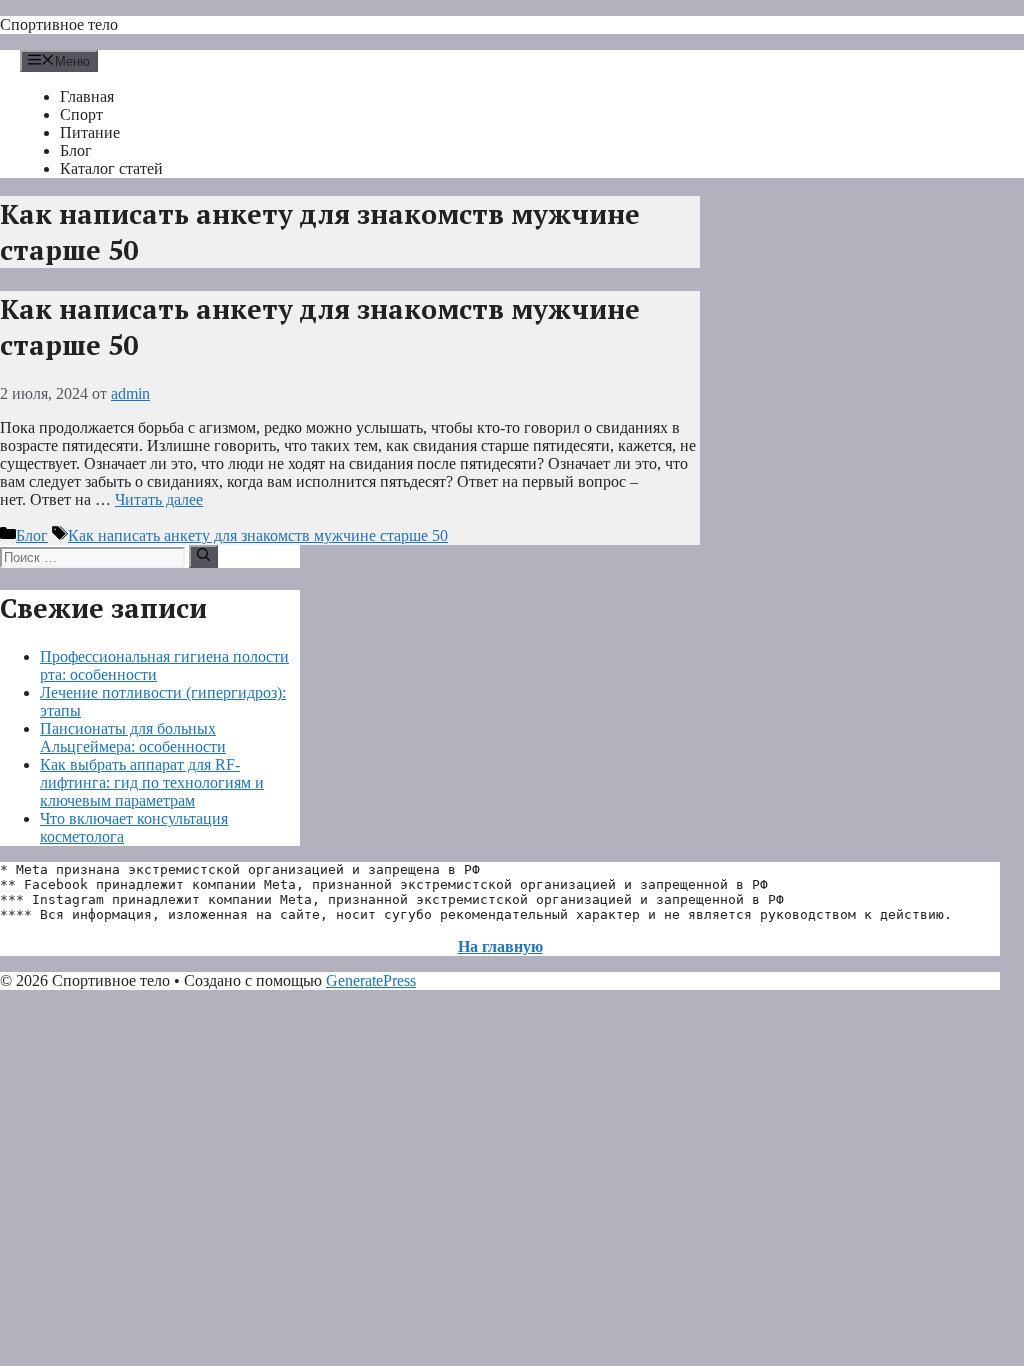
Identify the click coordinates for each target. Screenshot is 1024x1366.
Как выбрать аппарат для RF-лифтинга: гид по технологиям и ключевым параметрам (152, 782)
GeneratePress (371, 980)
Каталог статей (111, 168)
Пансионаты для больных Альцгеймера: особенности (133, 737)
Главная (87, 96)
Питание (90, 132)
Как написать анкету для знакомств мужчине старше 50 (258, 535)
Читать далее (159, 499)
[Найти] (203, 556)
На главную (500, 946)
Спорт (81, 114)
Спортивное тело (59, 24)
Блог (76, 150)
